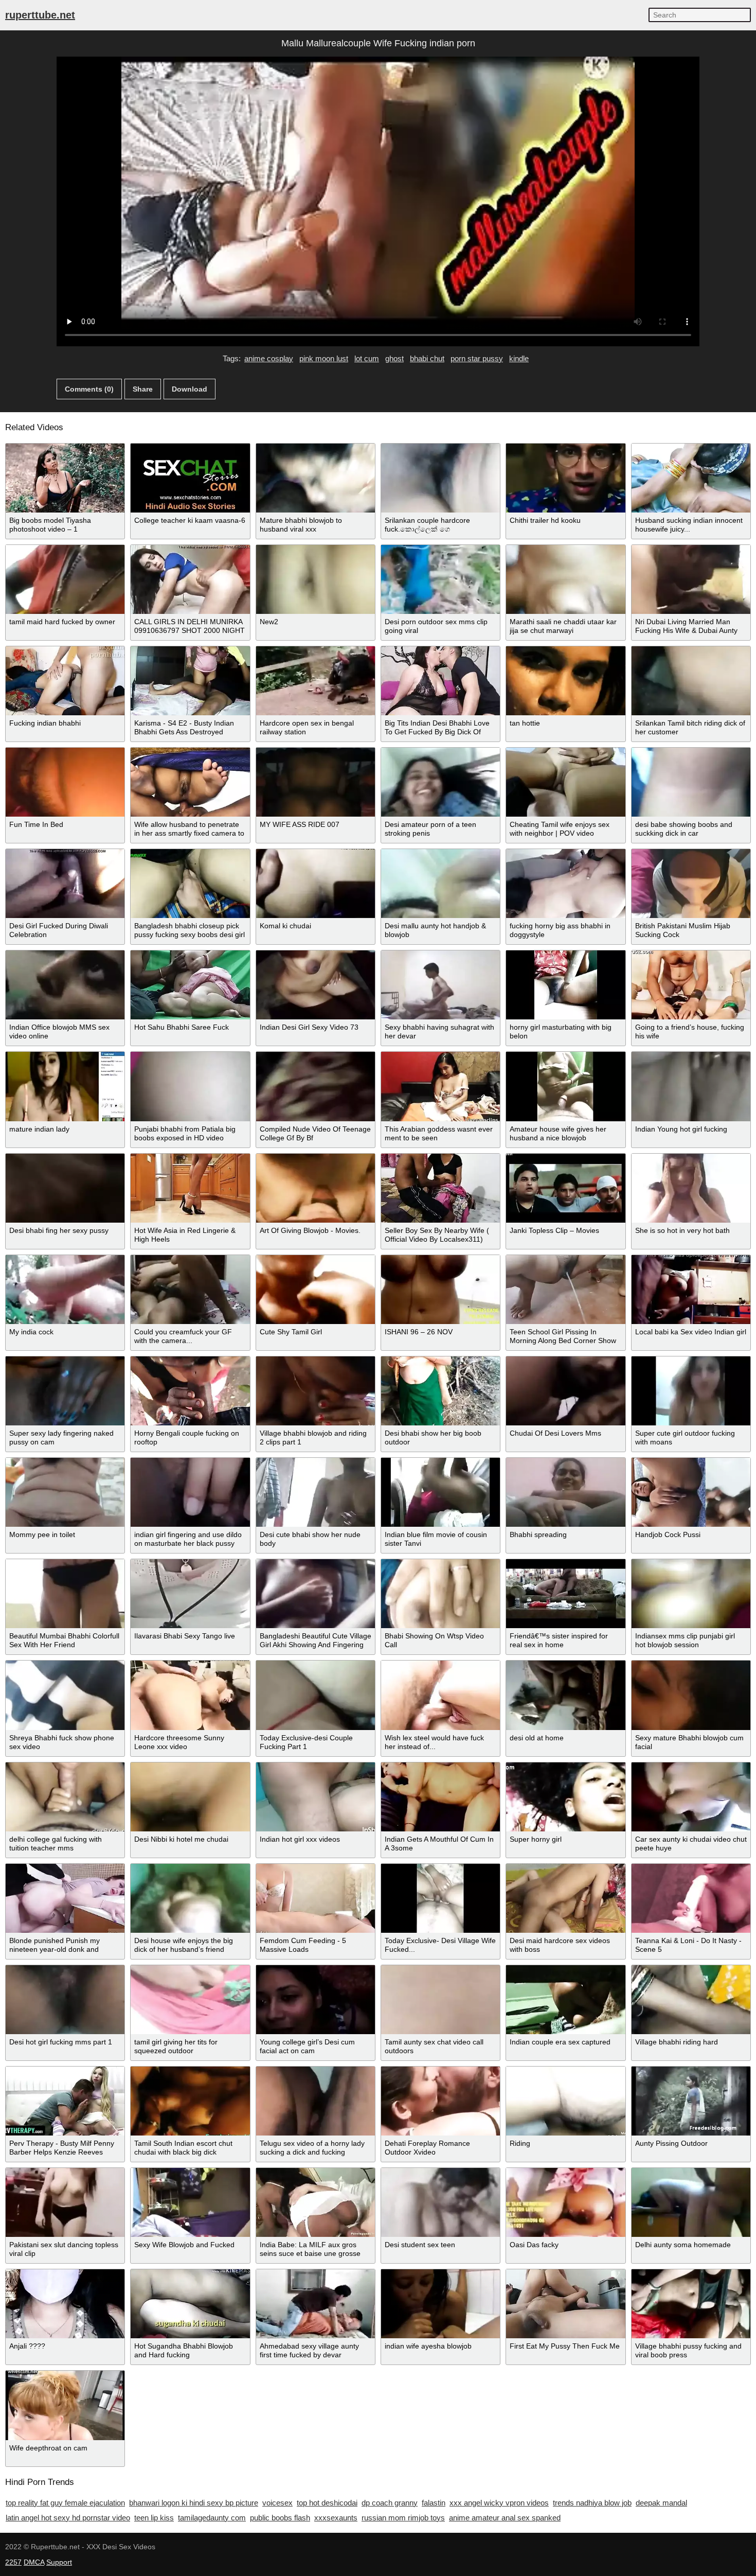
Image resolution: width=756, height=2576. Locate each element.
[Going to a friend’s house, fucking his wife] (691, 985)
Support (59, 2562)
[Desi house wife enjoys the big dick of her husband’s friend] (190, 1898)
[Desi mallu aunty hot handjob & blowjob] (440, 884)
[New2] (316, 579)
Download (190, 389)
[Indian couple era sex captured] (565, 2000)
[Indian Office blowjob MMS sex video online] (65, 985)
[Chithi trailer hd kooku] (565, 478)
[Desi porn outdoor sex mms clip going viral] (440, 579)
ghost (394, 358)
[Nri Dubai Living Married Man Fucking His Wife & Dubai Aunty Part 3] (691, 579)
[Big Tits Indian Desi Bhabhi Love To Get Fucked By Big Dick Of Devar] (440, 681)
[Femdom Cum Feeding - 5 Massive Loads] (316, 1898)
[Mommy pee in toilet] (65, 1492)
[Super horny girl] (565, 1797)
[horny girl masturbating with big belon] (565, 985)
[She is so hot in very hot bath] (691, 1188)
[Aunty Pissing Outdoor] (691, 2101)
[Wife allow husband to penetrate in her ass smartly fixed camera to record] (190, 782)
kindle (519, 358)
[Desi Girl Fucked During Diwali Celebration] (65, 884)
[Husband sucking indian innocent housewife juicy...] (691, 478)
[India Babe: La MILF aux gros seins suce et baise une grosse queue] (316, 2202)
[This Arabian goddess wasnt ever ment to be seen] (440, 1086)
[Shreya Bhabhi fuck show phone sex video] (65, 1695)
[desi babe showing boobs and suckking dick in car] (691, 782)
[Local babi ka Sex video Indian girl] (691, 1290)
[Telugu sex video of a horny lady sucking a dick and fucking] (316, 2101)
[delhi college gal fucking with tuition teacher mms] (65, 1797)
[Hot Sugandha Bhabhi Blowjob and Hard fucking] (190, 2304)
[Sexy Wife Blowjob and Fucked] (190, 2202)
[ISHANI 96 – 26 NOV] (440, 1290)
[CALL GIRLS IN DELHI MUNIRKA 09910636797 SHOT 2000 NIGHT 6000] (190, 579)
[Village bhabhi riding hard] (691, 2000)
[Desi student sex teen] (440, 2202)
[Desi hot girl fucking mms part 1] (65, 2000)
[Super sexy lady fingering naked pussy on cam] (65, 1391)
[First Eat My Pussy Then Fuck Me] (565, 2304)
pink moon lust (324, 358)
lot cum (367, 358)
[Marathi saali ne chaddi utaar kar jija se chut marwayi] (565, 579)
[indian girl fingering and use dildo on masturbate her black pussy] (190, 1492)
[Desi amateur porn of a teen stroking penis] (440, 782)
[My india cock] (65, 1290)
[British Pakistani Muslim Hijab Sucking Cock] (691, 884)
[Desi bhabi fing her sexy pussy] (65, 1188)
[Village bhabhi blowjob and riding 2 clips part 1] (316, 1391)
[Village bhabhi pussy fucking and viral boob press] (691, 2304)
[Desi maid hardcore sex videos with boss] (565, 1898)
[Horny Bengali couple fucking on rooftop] (190, 1391)
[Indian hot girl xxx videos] (316, 1797)
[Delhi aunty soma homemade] (691, 2202)
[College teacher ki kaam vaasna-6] (190, 478)
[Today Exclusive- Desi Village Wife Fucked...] (440, 1898)
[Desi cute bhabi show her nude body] (316, 1492)
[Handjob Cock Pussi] (691, 1492)
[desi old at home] (565, 1695)
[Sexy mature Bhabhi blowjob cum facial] (691, 1695)
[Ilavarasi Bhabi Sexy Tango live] (190, 1594)
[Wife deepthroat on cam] (65, 2405)
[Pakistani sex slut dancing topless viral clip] (65, 2202)
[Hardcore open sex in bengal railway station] (316, 681)
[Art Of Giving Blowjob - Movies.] (316, 1188)
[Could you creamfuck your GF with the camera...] (190, 1290)
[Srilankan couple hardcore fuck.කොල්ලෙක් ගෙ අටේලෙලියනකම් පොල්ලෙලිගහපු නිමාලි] (440, 478)
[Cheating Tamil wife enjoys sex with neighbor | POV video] (565, 782)
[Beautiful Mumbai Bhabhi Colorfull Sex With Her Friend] (65, 1594)
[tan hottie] (565, 681)
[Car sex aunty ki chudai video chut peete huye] (691, 1797)
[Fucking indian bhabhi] (65, 681)
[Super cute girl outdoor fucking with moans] (691, 1391)
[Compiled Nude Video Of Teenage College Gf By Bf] (316, 1086)
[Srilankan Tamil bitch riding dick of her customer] (691, 681)
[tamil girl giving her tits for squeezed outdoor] (190, 2000)
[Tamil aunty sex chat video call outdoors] (440, 2000)
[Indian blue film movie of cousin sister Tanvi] (440, 1492)
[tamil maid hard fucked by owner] (65, 579)
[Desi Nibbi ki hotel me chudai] (190, 1797)
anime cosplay (269, 358)
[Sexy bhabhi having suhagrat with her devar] (440, 985)
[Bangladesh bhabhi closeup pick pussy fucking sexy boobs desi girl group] (190, 884)
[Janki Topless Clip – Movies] (565, 1188)
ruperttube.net (40, 15)
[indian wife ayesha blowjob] (440, 2304)
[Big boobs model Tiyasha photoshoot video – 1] (65, 478)
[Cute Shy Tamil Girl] (316, 1290)
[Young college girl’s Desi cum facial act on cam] (316, 2000)
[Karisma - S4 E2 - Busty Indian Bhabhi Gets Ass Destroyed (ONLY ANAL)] (190, 681)
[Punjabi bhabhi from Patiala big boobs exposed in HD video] (190, 1086)
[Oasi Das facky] (565, 2202)
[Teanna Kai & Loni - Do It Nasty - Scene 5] (691, 1898)
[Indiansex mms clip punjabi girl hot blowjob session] (691, 1594)
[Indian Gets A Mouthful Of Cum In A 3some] (440, 1797)
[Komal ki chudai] (316, 884)
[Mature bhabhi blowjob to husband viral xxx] (316, 478)
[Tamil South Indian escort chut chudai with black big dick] (190, 2101)
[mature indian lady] (65, 1086)
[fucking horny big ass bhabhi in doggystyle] (565, 884)
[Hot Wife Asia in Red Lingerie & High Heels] (190, 1188)
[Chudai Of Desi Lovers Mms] (565, 1391)
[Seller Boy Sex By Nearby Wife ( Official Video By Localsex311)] (440, 1188)
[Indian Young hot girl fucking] (691, 1086)
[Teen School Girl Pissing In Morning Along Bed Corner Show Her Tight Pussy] (565, 1290)
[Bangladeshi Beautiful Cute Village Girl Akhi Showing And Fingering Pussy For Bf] (316, 1594)
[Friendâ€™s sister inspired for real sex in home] (565, 1594)
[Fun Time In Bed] (65, 782)
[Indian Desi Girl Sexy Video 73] (316, 985)
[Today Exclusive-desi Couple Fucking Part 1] (316, 1695)
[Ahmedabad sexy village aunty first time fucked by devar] (316, 2304)
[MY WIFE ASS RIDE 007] (316, 782)
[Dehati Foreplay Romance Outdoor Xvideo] (440, 2101)
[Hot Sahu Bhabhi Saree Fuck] (190, 985)
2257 (13, 2562)
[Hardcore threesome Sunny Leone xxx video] (190, 1695)
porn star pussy (477, 358)
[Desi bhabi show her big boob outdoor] (440, 1391)
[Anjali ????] (65, 2304)
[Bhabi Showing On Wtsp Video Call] (440, 1594)
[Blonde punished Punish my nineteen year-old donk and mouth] (65, 1898)
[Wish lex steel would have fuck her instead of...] (440, 1695)
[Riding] (565, 2101)
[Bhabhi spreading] (565, 1492)
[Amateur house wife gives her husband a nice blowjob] (565, 1086)
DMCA (34, 2562)
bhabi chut (427, 358)
